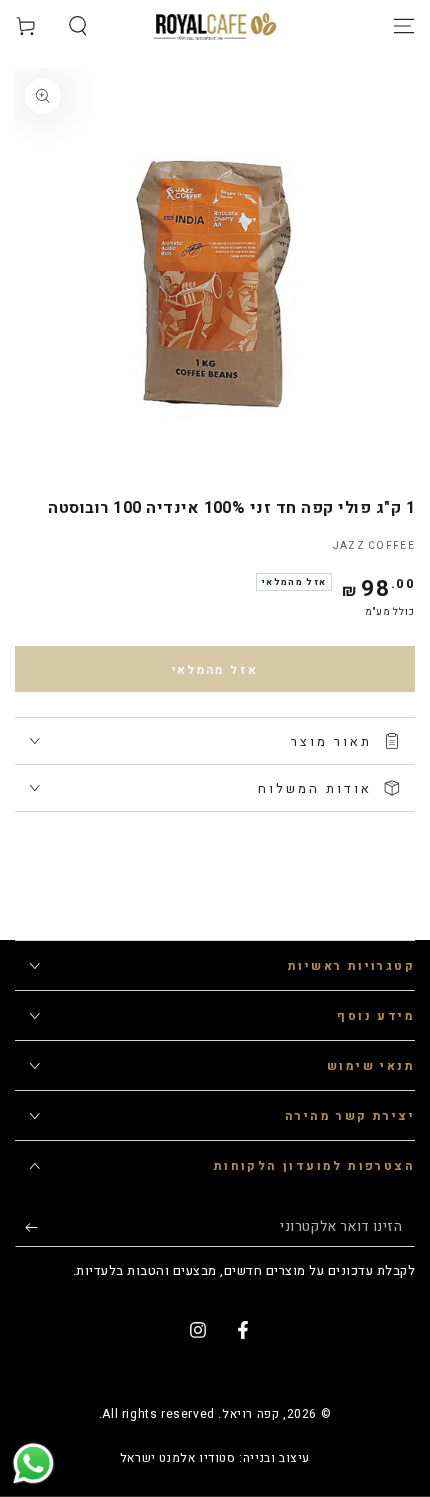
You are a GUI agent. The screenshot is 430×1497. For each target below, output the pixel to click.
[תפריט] (404, 26)
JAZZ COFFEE (374, 546)
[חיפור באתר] (78, 26)
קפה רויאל (250, 1414)
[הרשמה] (26, 1227)
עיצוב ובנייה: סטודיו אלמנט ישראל (215, 1458)
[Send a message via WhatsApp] (33, 1463)
